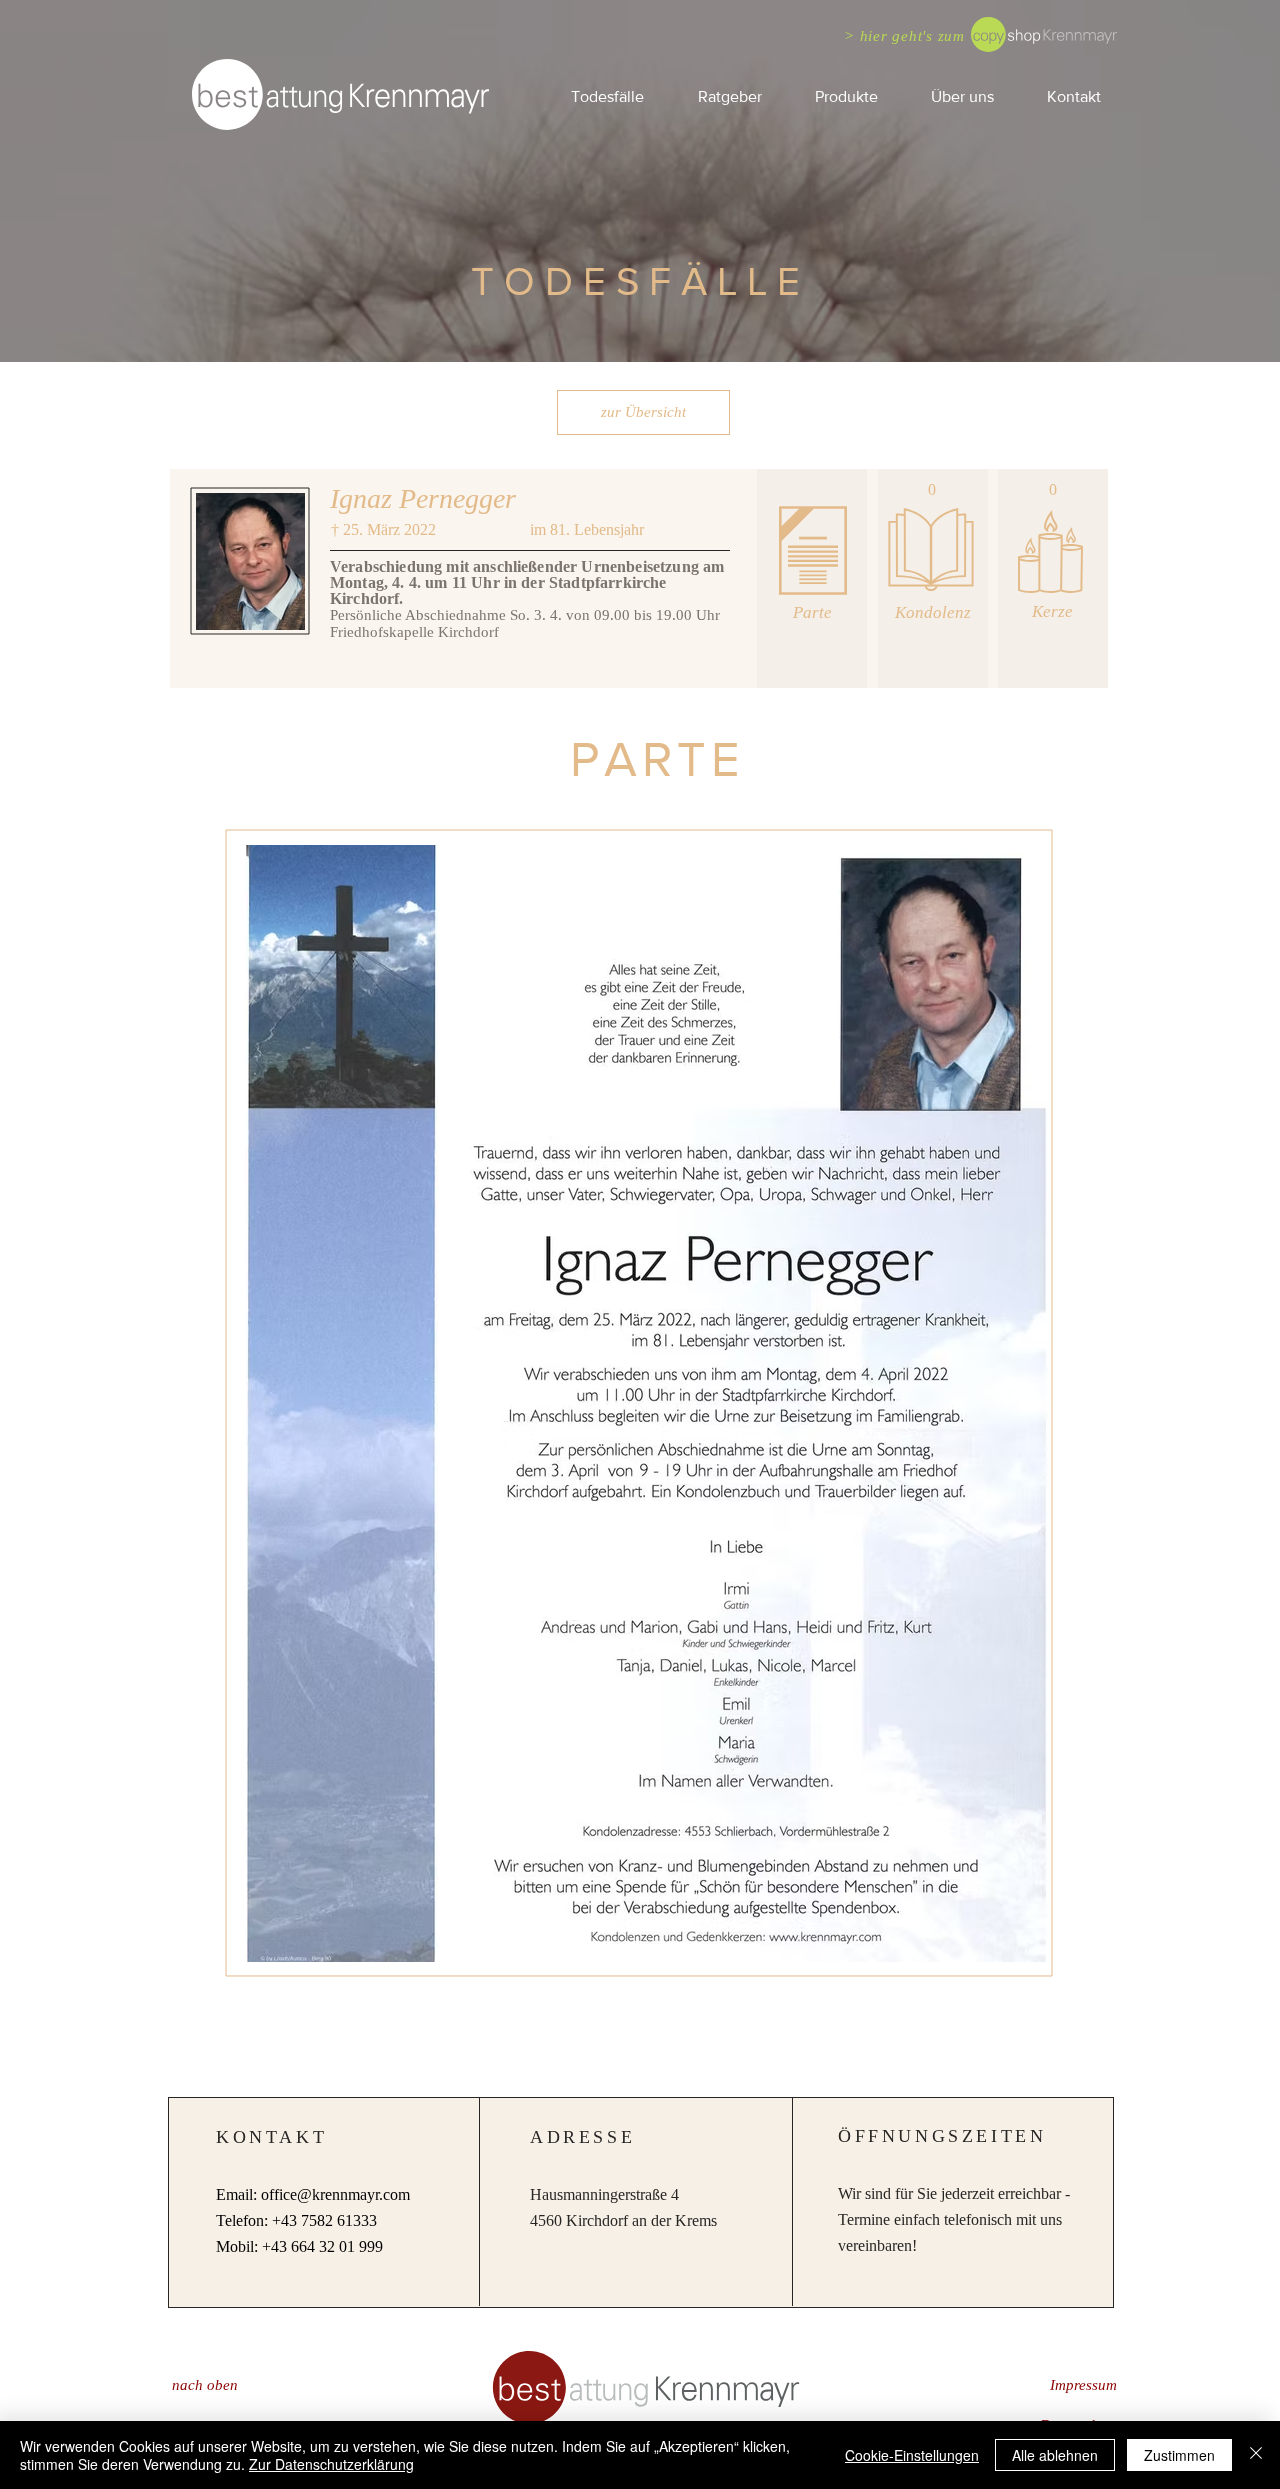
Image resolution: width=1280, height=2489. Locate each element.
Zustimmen (1179, 2455)
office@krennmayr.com (335, 2194)
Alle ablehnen (1055, 2455)
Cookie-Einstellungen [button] (912, 2455)
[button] (729, 96)
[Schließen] (1256, 2455)
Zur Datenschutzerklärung (331, 2464)
